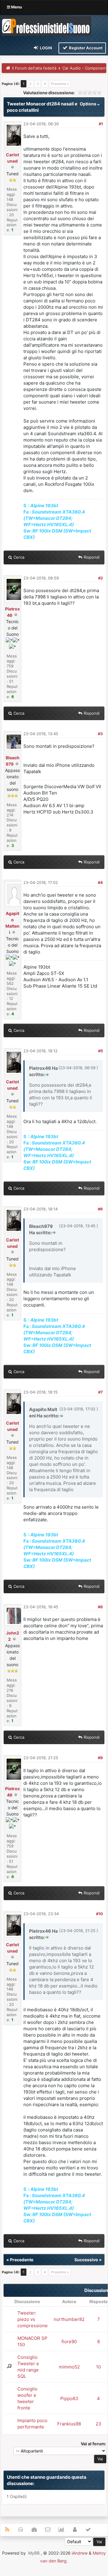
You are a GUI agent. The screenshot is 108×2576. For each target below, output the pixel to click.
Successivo (86, 2260)
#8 (100, 1607)
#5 (100, 1051)
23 (99, 2424)
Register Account (85, 48)
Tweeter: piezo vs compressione (33, 2319)
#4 (100, 882)
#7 (100, 1392)
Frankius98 (69, 2424)
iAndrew (80, 2553)
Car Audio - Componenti (85, 68)
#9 (100, 1758)
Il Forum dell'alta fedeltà (34, 68)
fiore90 (69, 2342)
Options (88, 104)
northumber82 (69, 2319)
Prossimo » (60, 84)
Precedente (22, 2260)
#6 (100, 1209)
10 (98, 2367)
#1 (101, 124)
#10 (99, 1914)
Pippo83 (69, 2398)
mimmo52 (69, 2367)
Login (46, 48)
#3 (100, 734)
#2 (100, 578)
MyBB (34, 2553)
